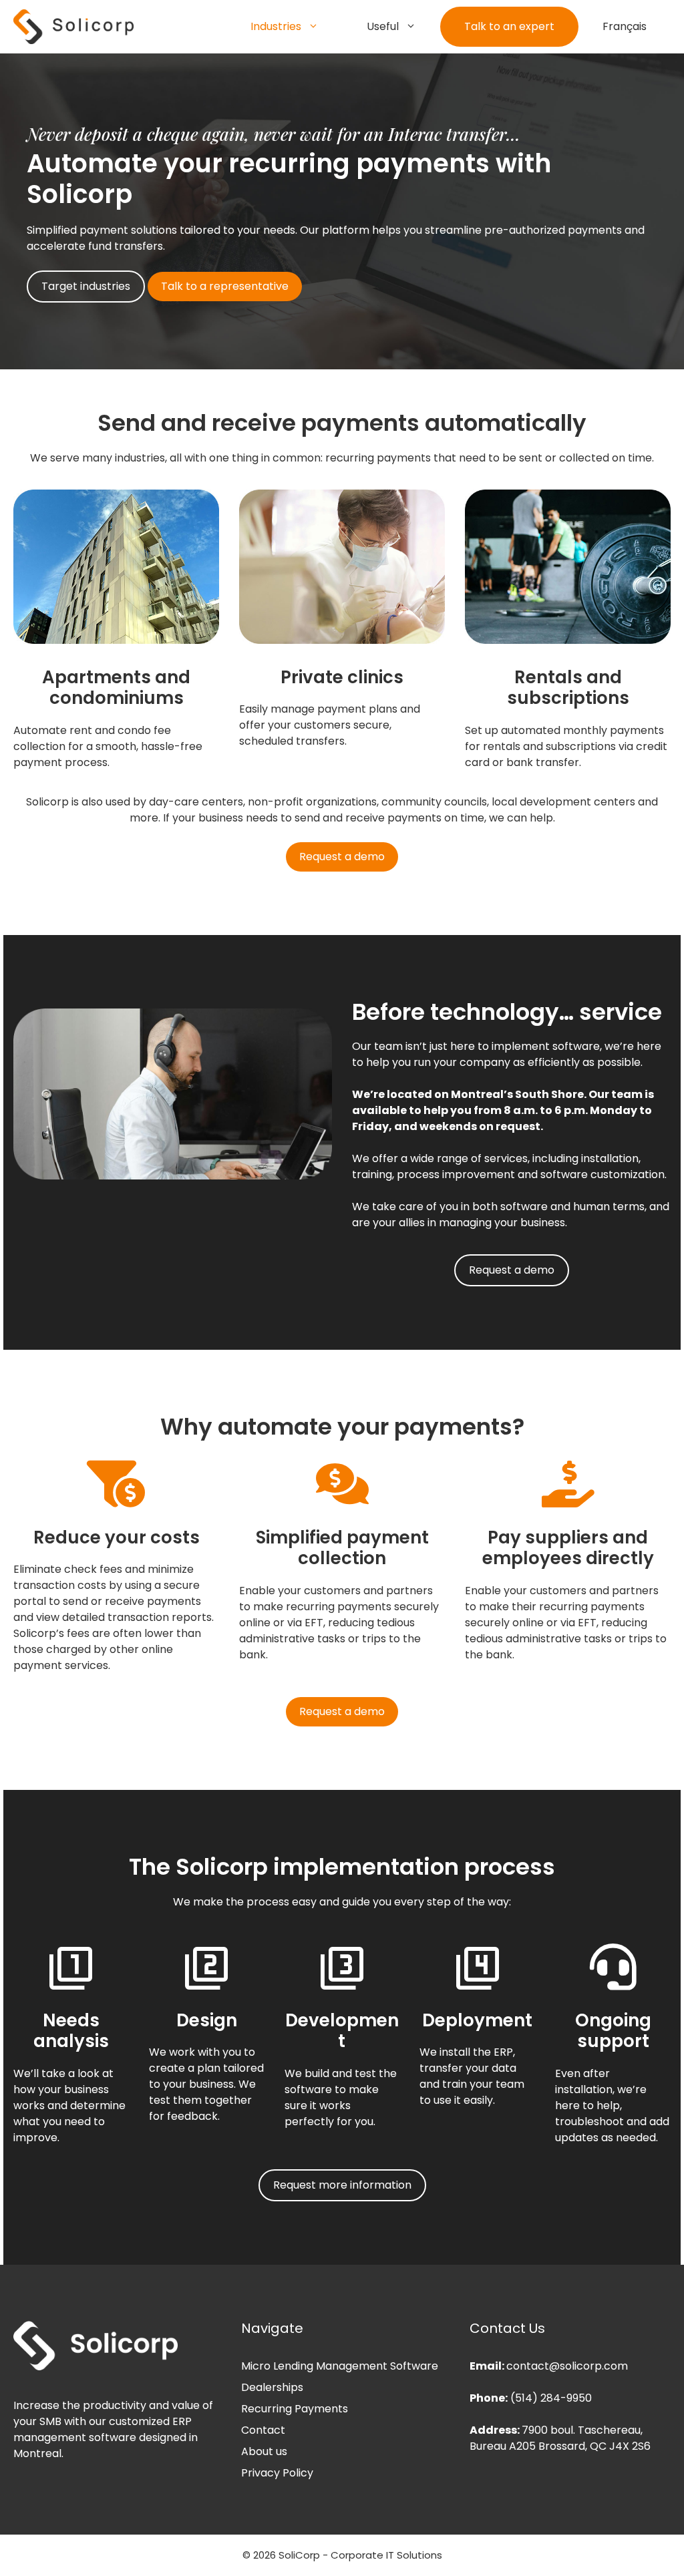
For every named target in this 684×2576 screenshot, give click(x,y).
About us (264, 2451)
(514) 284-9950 (551, 2398)
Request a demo (342, 857)
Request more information (342, 2185)
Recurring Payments (295, 2409)
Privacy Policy (277, 2473)
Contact (263, 2430)
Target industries (86, 286)
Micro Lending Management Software (340, 2366)
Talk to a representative (225, 286)
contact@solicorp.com (567, 2366)
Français (625, 26)
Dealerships (272, 2387)
